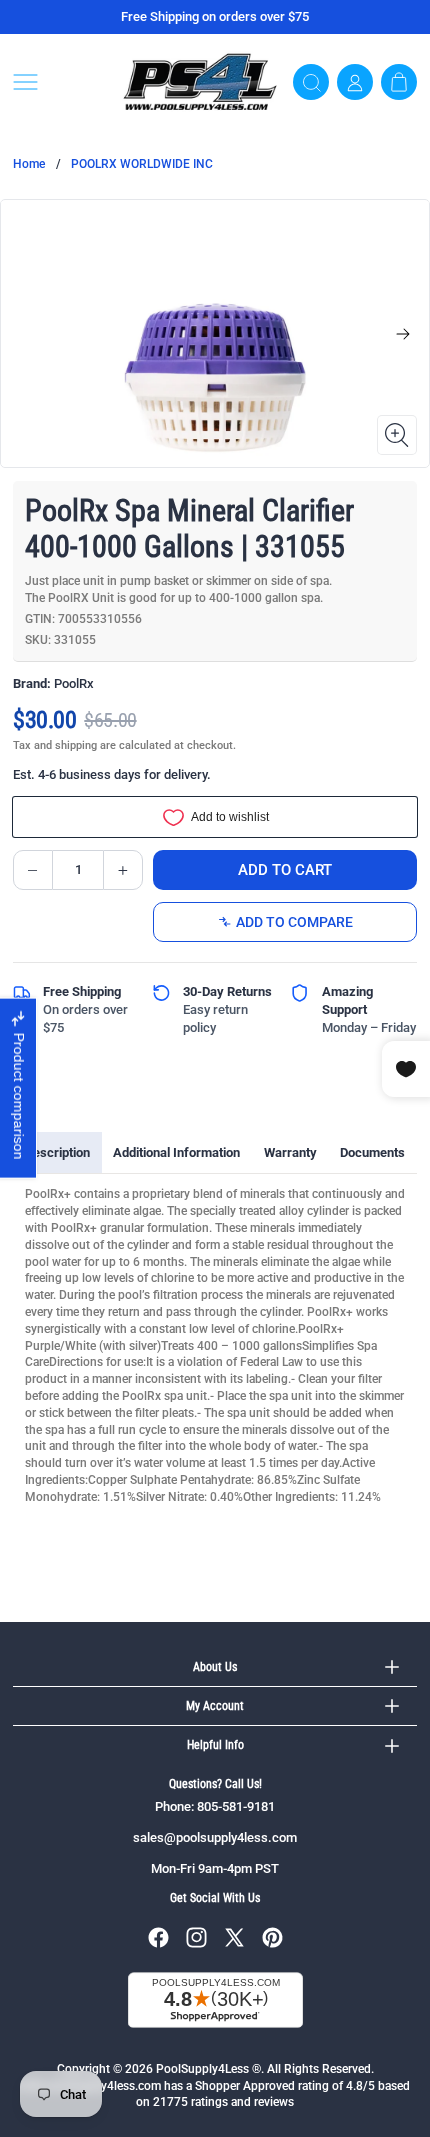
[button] (60, 82)
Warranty (290, 1152)
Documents (372, 1152)
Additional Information (176, 1152)
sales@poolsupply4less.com (215, 1837)
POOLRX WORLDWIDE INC (142, 164)
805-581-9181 (236, 1806)
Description (57, 1152)
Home (29, 164)
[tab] (57, 1153)
